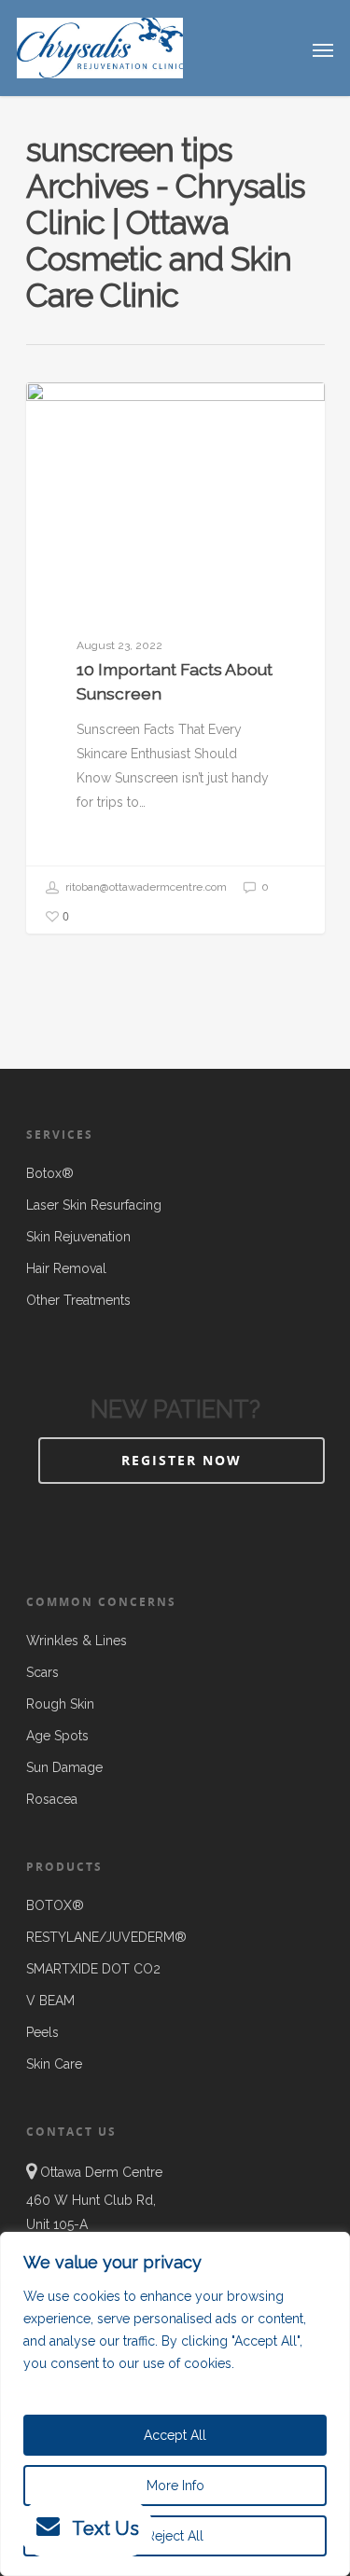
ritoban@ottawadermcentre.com (145, 887)
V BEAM (50, 2001)
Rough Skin (60, 1704)
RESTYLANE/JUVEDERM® (106, 1937)
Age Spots (57, 1736)
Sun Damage (64, 1767)
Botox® (50, 1173)
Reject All (175, 2536)
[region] (175, 2404)
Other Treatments (78, 1300)
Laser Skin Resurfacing (94, 1205)
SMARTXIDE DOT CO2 (93, 1969)
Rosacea (52, 1799)
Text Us (105, 2528)
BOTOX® (55, 1905)
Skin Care (84, 412)
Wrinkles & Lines (77, 1641)
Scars (42, 1672)
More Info (175, 2486)
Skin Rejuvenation (78, 1237)
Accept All (175, 2435)
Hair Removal (66, 1268)
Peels (42, 2032)
